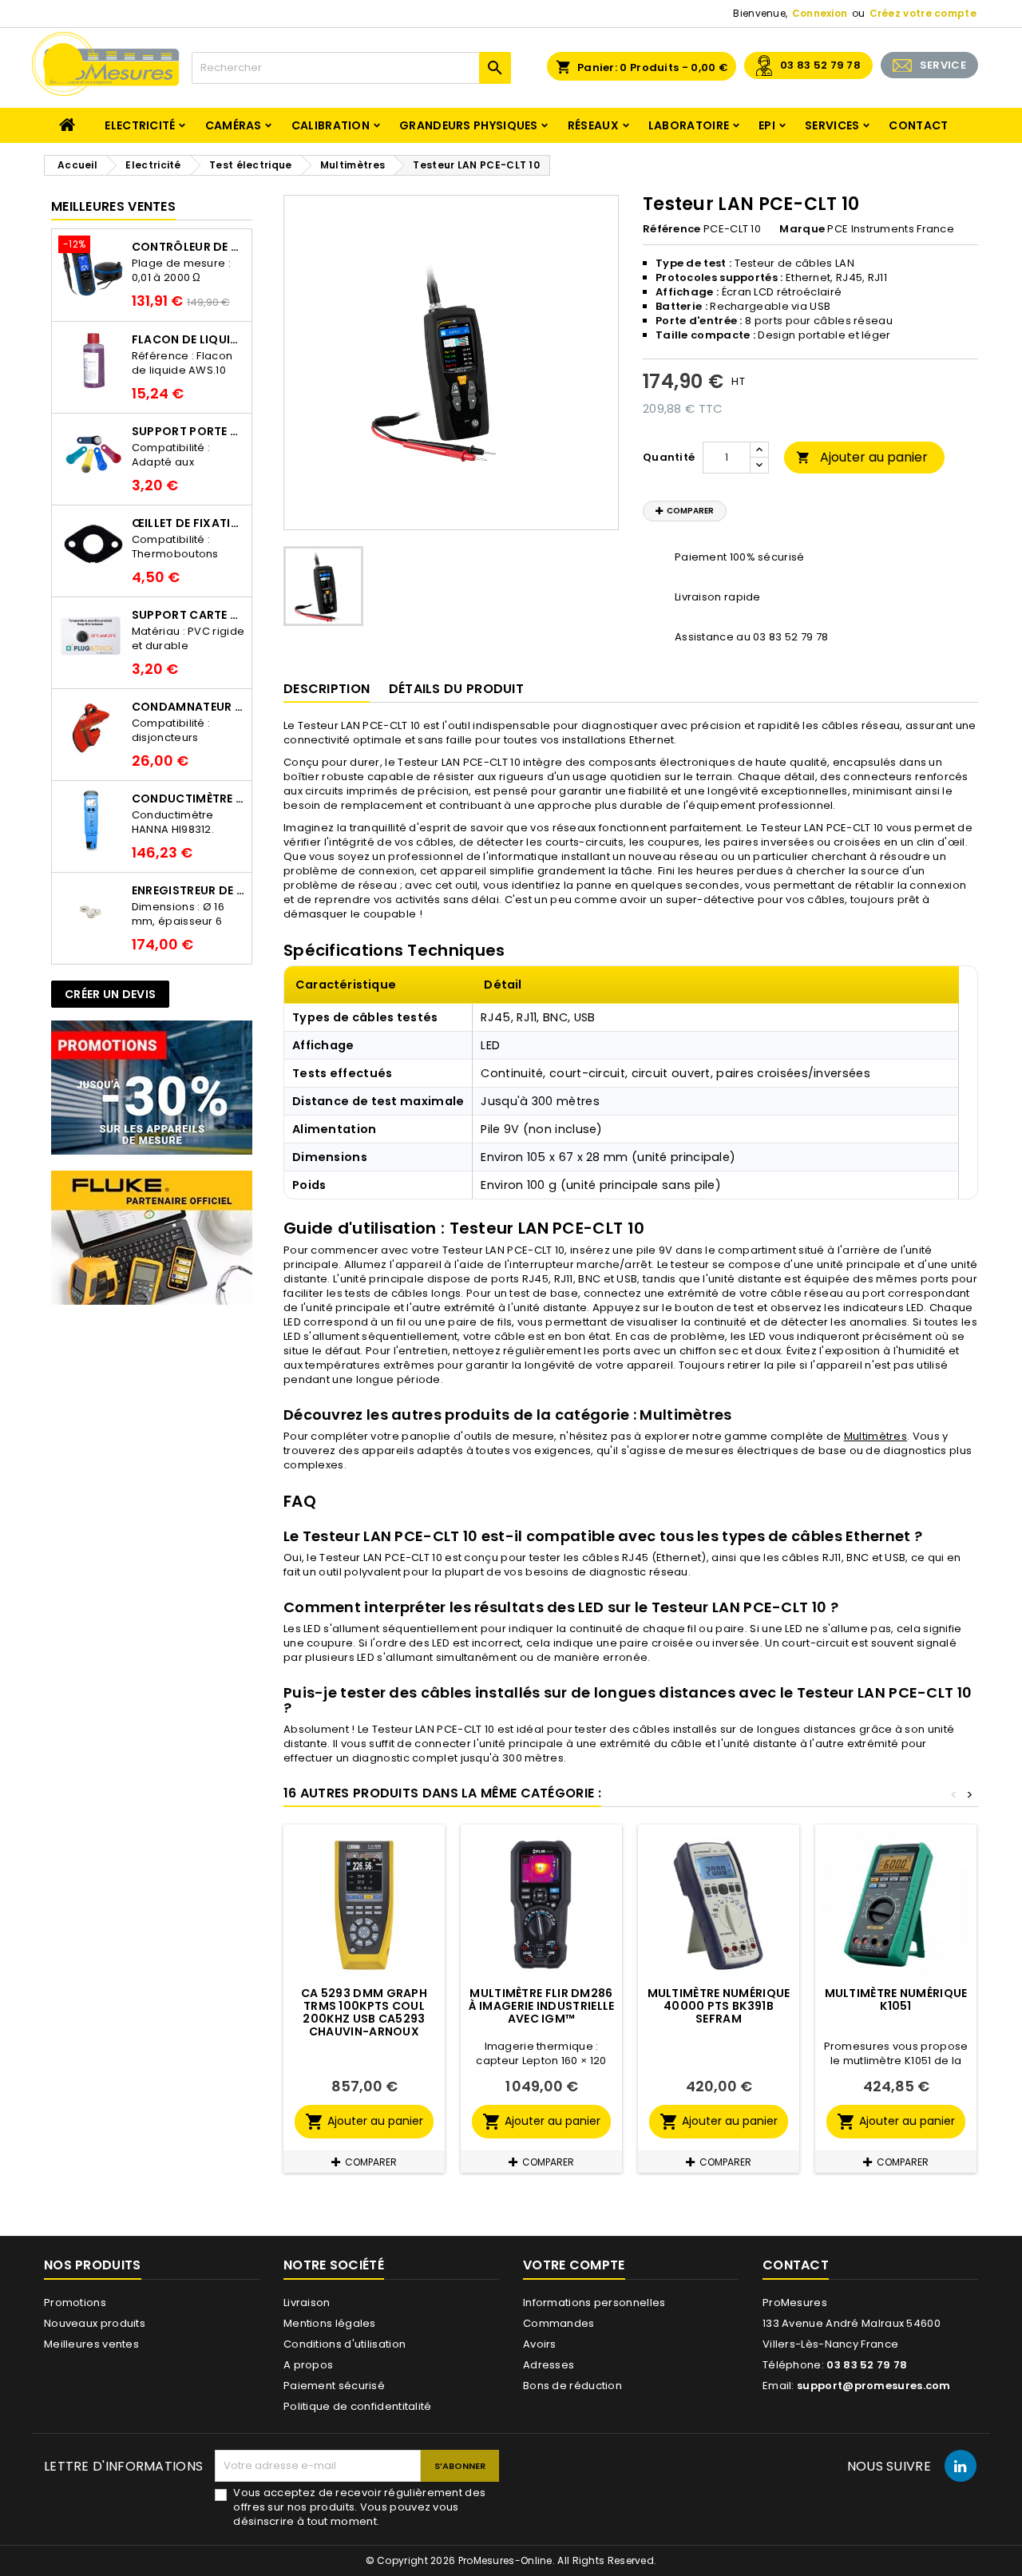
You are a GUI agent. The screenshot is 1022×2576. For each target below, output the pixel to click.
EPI (767, 125)
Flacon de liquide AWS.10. (188, 339)
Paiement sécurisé (334, 2386)
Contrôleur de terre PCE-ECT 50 (188, 247)
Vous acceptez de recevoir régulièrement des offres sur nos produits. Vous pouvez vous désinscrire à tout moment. (359, 2507)
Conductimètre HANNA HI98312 (188, 799)
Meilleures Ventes (113, 206)
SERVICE (943, 65)
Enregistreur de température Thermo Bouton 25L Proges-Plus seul (188, 890)
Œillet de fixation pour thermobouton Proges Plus (188, 523)
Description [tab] (327, 689)
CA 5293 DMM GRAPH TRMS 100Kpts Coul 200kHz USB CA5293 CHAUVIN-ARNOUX (364, 2012)
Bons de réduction (572, 2386)
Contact (918, 125)
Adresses (549, 2365)
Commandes (559, 2323)
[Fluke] (152, 1237)
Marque (802, 229)
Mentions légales (330, 2323)
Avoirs (540, 2344)
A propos (308, 2365)
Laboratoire (689, 125)
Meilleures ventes (91, 2344)
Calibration (331, 125)
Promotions (75, 2303)
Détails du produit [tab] (456, 689)
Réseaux (593, 125)
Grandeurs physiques (469, 125)
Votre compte (574, 2265)
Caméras (234, 125)
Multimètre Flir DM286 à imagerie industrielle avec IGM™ (542, 2006)
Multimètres (875, 1436)
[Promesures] (152, 1087)
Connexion (820, 13)
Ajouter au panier (862, 457)
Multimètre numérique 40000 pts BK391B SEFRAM (719, 2006)
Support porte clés (188, 431)
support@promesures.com (874, 2386)
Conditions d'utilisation (345, 2344)
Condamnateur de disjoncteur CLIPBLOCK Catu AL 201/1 (188, 707)
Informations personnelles (594, 2303)
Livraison (307, 2303)
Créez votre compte (923, 13)
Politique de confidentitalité (358, 2406)
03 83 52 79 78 (820, 65)
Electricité (140, 125)
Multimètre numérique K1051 (896, 1999)
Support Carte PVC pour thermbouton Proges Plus (188, 615)
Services (832, 125)
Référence (672, 229)
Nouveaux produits (95, 2323)
